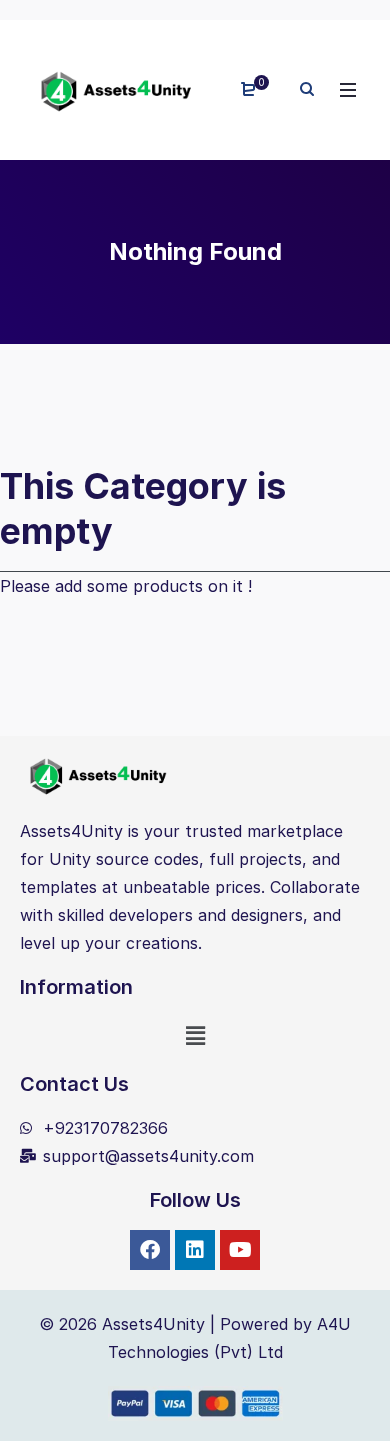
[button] (195, 1035)
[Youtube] (240, 1250)
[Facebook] (150, 1250)
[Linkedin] (195, 1250)
